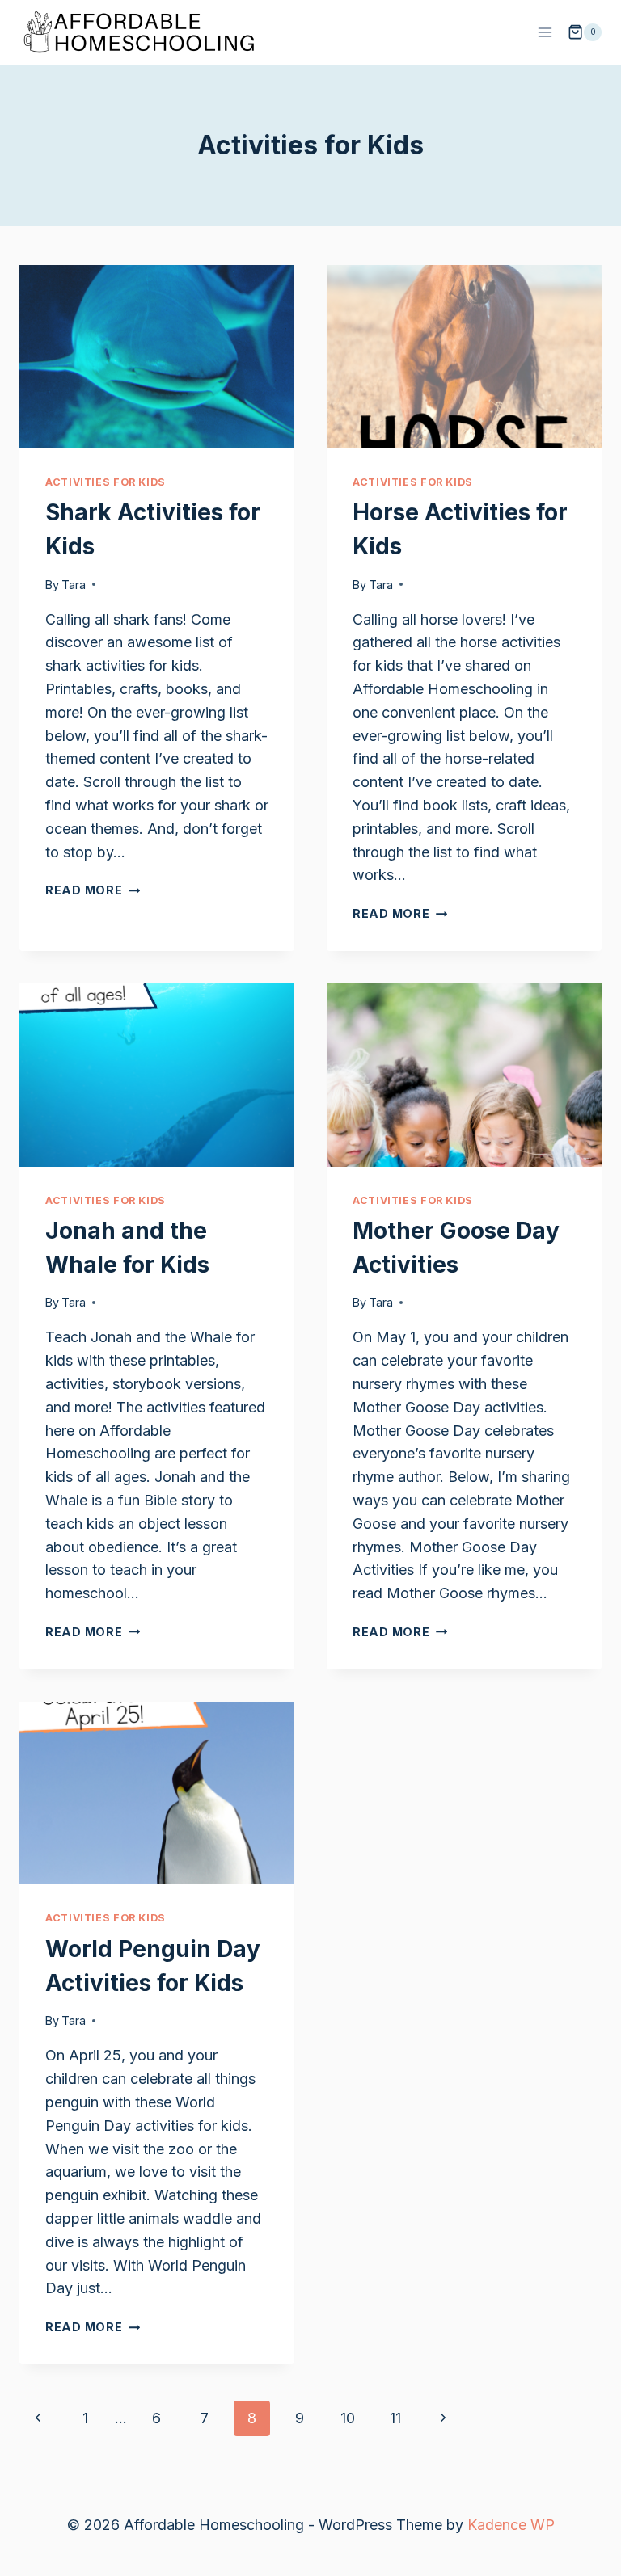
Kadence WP (511, 2525)
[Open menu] (545, 32)
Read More (93, 890)
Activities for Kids (106, 482)
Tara (74, 585)
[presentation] (157, 357)
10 (348, 2418)
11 (395, 2418)
